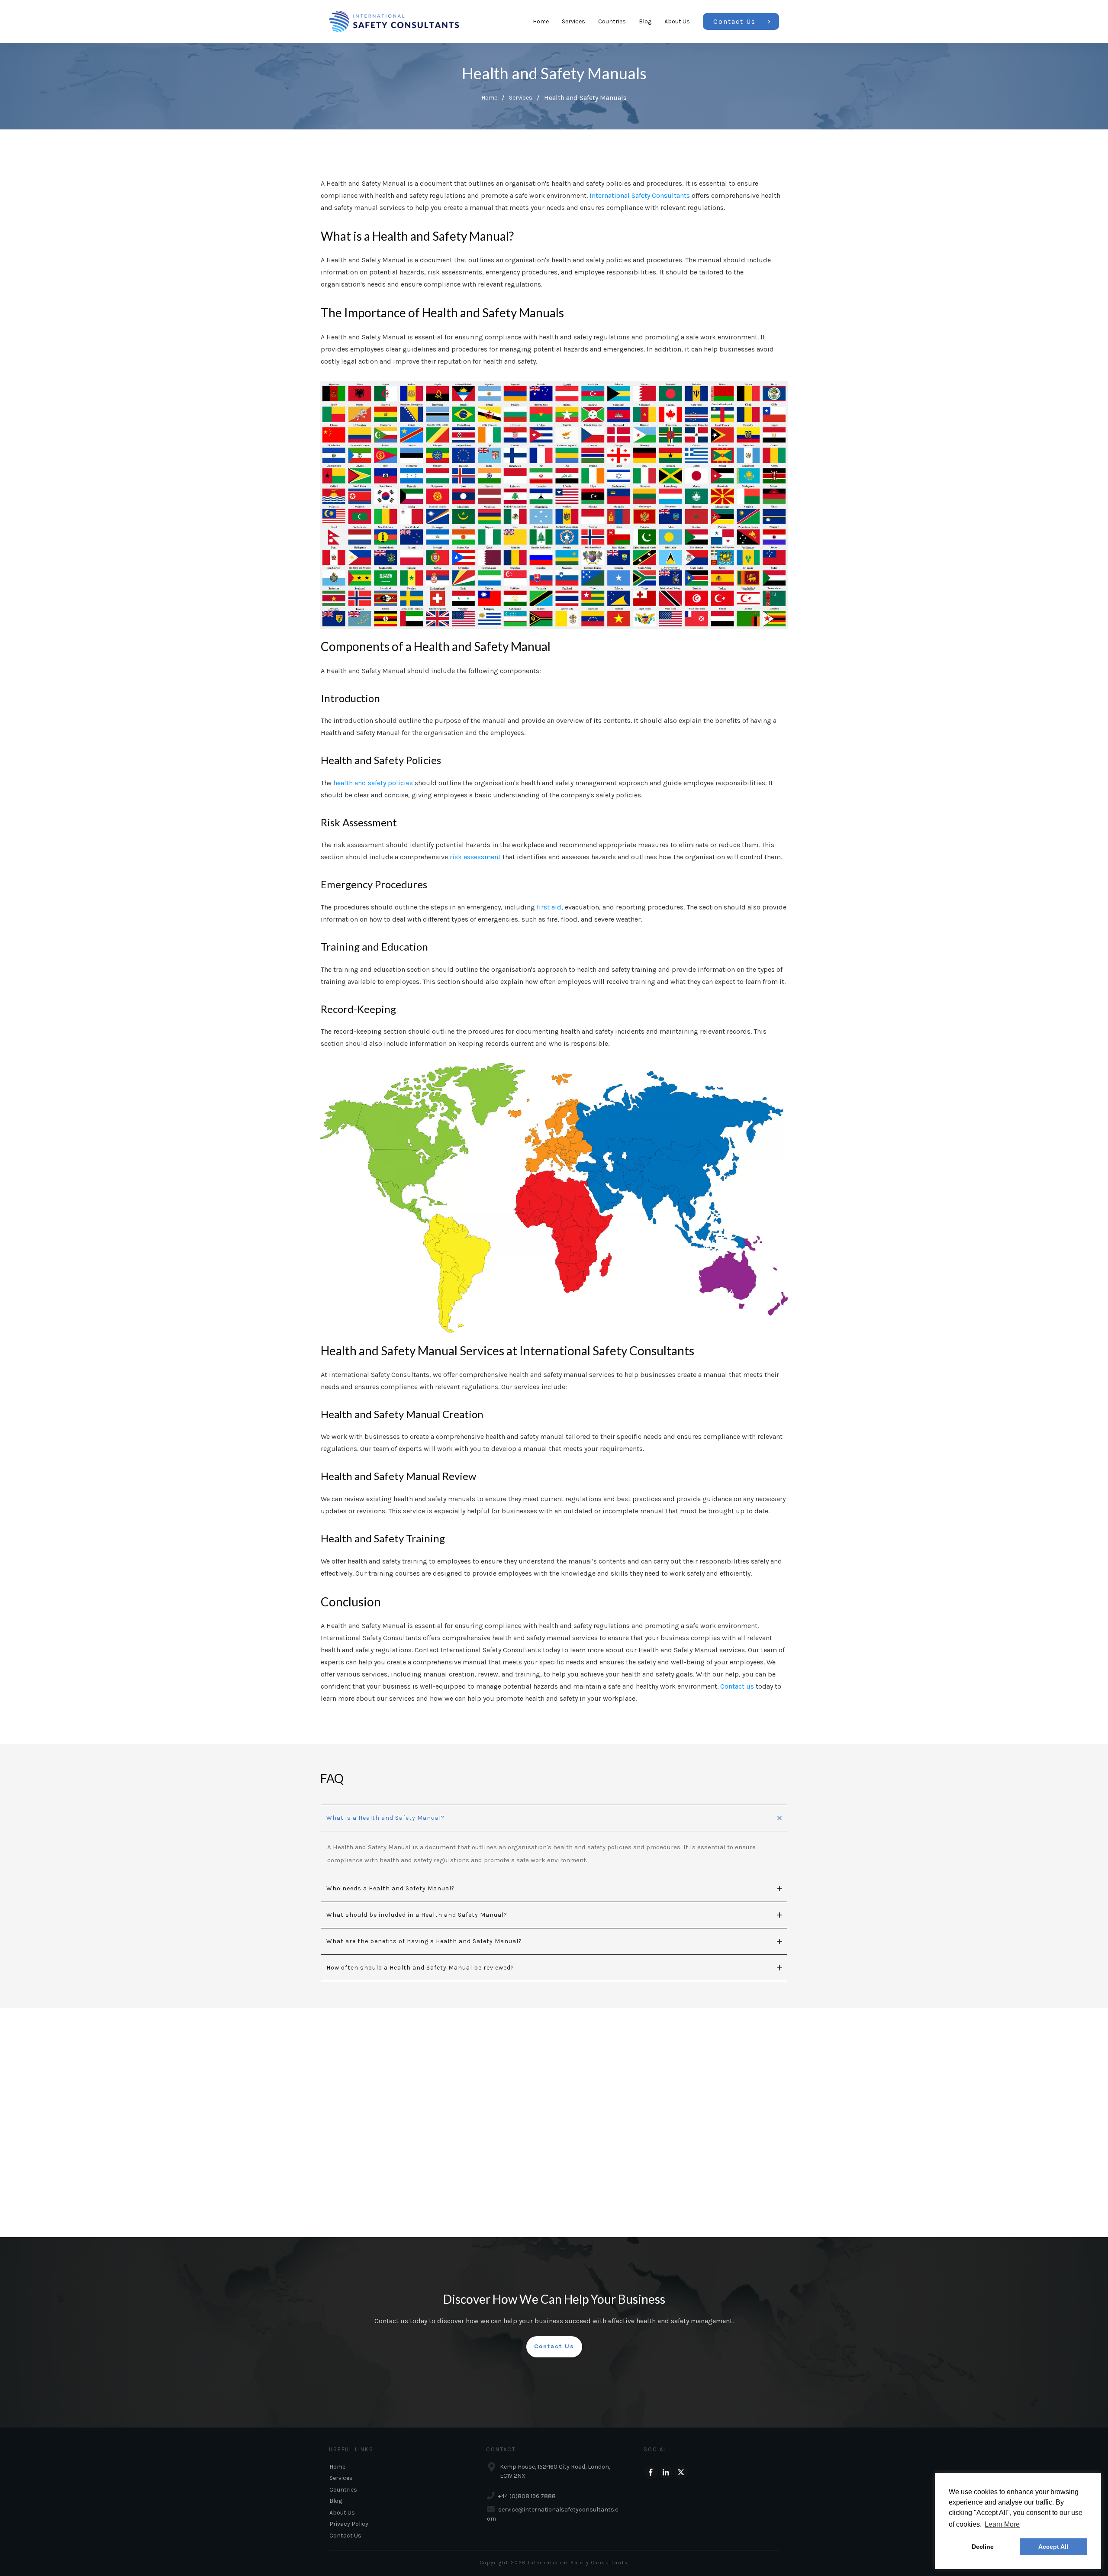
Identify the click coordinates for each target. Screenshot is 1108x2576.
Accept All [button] (1053, 2547)
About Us (342, 2513)
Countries (343, 2490)
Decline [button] (983, 2547)
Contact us (737, 1686)
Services (341, 2478)
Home (337, 2467)
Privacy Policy (349, 2524)
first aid (549, 907)
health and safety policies (373, 783)
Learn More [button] (1002, 2524)
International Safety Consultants (640, 195)
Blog (336, 2501)
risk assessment (475, 857)
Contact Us (345, 2536)
